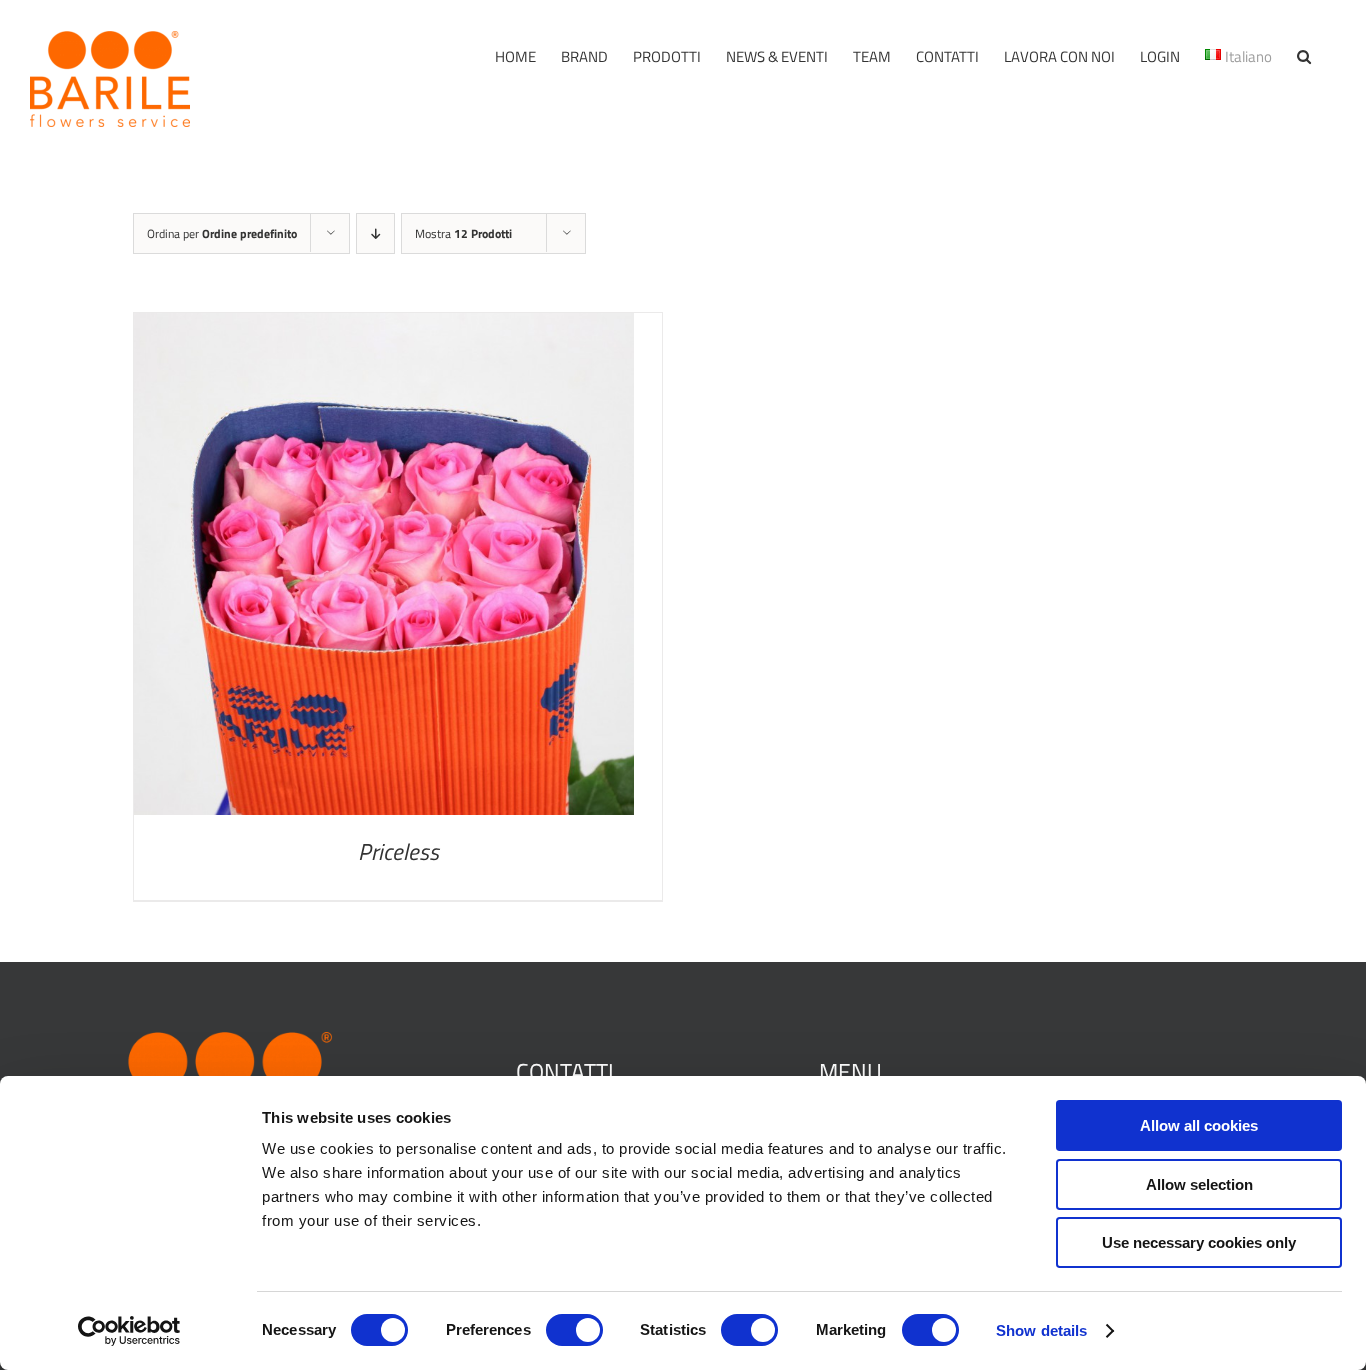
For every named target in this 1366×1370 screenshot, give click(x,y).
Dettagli (384, 568)
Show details (1041, 1330)
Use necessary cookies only (1199, 1242)
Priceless (398, 851)
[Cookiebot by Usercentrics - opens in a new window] (129, 1331)
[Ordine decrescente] (375, 233)
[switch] (574, 1330)
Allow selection (1199, 1184)
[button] (1304, 56)
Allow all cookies (1199, 1125)
